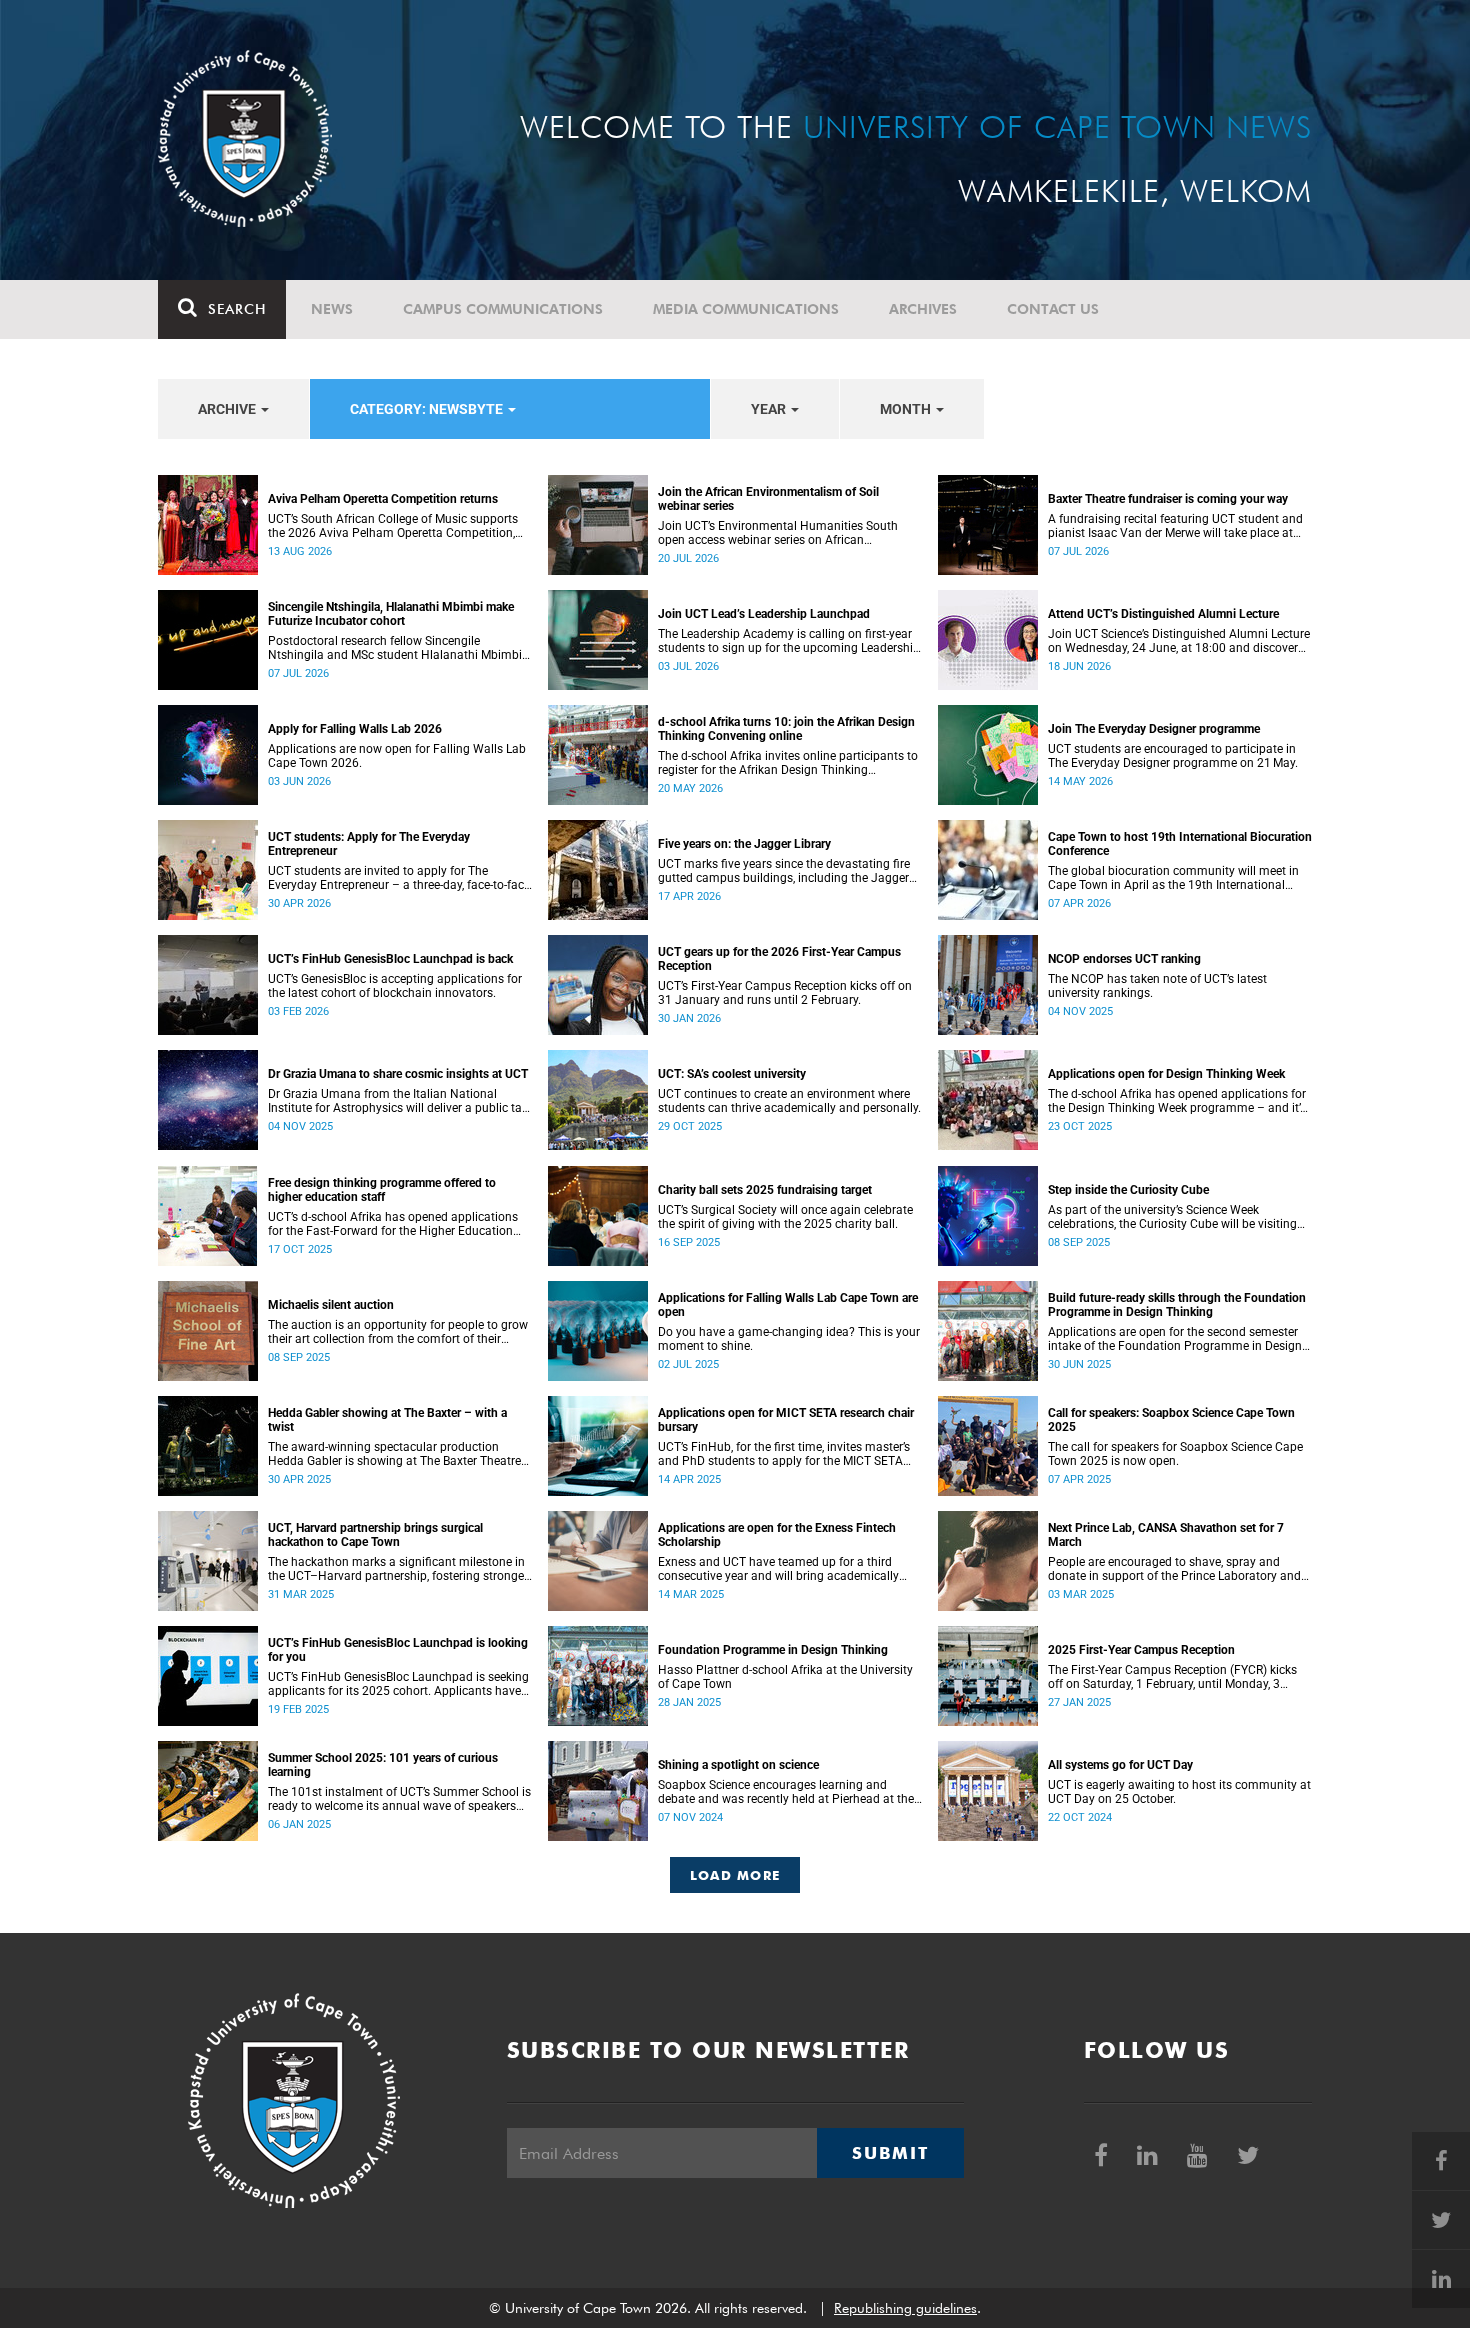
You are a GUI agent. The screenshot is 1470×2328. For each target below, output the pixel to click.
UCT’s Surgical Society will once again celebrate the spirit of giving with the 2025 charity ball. (785, 1217)
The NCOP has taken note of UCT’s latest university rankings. (1157, 986)
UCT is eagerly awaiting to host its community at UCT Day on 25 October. (1179, 1792)
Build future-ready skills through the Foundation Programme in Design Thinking (1177, 1305)
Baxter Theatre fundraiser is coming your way (1168, 499)
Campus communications (503, 309)
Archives (923, 309)
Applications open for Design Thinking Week (1166, 1074)
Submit (890, 2153)
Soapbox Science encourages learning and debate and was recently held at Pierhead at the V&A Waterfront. (786, 1792)
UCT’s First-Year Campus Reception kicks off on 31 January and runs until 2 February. (785, 993)
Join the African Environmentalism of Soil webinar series (768, 499)
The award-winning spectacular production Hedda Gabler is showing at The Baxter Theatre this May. (394, 1454)
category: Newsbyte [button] (428, 409)
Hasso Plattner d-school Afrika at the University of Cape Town (785, 1677)
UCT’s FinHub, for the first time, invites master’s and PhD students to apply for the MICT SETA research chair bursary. (784, 1454)
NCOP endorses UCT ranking (1124, 959)
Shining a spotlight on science (738, 1765)
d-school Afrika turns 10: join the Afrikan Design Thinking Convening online (786, 729)
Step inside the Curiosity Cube (1128, 1190)
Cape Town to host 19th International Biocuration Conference (1180, 844)
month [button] (907, 409)
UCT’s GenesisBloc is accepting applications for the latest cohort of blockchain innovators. (395, 986)
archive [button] (228, 409)
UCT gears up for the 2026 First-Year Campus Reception (779, 959)
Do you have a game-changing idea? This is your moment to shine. (789, 1339)
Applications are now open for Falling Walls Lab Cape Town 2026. (397, 756)
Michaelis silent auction (331, 1305)
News (332, 309)
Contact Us (1053, 309)
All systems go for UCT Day (1120, 1765)
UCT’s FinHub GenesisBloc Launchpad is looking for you (398, 1650)
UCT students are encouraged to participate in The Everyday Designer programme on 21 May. (1173, 756)
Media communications (746, 309)
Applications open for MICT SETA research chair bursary (786, 1420)
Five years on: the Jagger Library (744, 844)
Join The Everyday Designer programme (1154, 729)
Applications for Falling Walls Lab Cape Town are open (788, 1305)
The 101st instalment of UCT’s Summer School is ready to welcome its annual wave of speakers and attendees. (399, 1799)
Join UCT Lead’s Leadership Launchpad (764, 614)
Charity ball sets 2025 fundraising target (765, 1190)
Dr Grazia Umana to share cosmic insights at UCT (398, 1074)
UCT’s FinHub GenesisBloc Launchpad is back (390, 959)
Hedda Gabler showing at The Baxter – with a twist (387, 1420)
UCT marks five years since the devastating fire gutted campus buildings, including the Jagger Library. (784, 871)
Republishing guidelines (905, 2308)
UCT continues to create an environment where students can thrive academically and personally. (789, 1101)
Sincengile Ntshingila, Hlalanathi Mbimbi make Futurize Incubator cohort (391, 614)
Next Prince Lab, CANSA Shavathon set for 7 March (1166, 1535)
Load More (735, 1875)
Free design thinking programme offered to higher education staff (382, 1190)
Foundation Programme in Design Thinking (773, 1650)
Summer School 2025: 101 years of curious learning (383, 1765)
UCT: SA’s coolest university (732, 1074)
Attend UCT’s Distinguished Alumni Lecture (1163, 614)
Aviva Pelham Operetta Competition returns (383, 499)
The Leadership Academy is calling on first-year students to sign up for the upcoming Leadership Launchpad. (789, 641)
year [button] (770, 409)
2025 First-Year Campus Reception (1141, 1650)
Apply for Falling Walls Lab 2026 (355, 729)
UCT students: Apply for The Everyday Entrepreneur (369, 844)
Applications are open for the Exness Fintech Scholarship (777, 1535)
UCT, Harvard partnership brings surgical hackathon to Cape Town (375, 1535)
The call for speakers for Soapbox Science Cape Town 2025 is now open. (1175, 1454)
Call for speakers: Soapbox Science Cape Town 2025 (1171, 1420)
